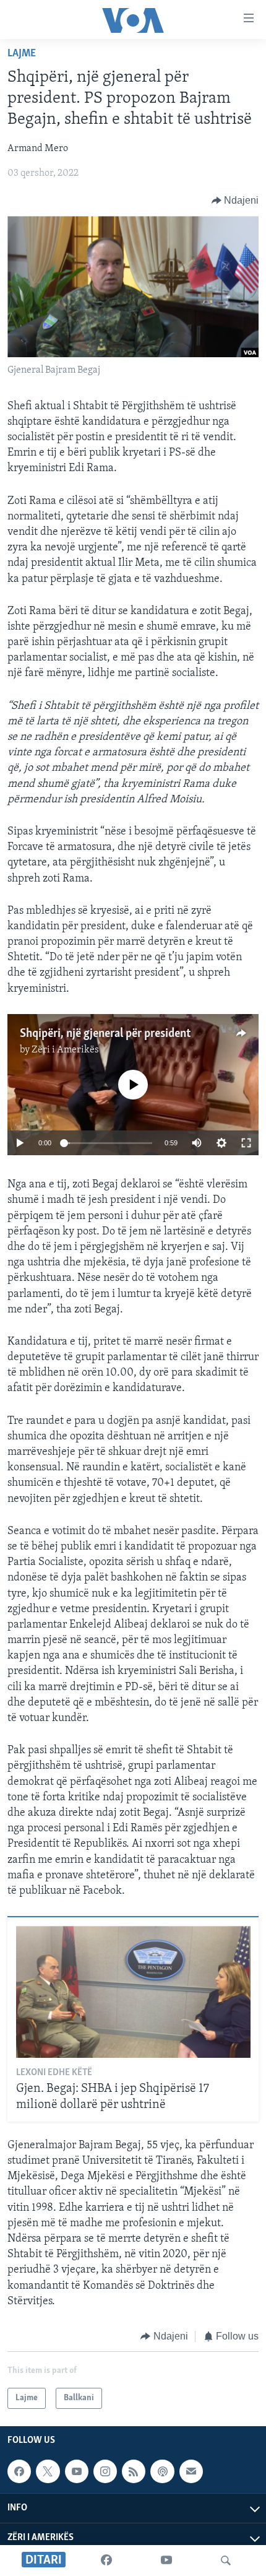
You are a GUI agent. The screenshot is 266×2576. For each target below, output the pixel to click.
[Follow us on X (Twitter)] (48, 2472)
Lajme (22, 54)
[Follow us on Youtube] (77, 2472)
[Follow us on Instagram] (105, 2472)
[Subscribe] (191, 2472)
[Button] (235, 201)
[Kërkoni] (226, 2561)
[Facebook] (106, 2561)
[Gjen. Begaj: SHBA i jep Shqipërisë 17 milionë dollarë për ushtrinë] (133, 1992)
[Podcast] (162, 2472)
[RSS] (134, 2472)
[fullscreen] (246, 1143)
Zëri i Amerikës (65, 1050)
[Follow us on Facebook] (19, 2472)
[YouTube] (166, 2561)
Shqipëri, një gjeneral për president (105, 1034)
